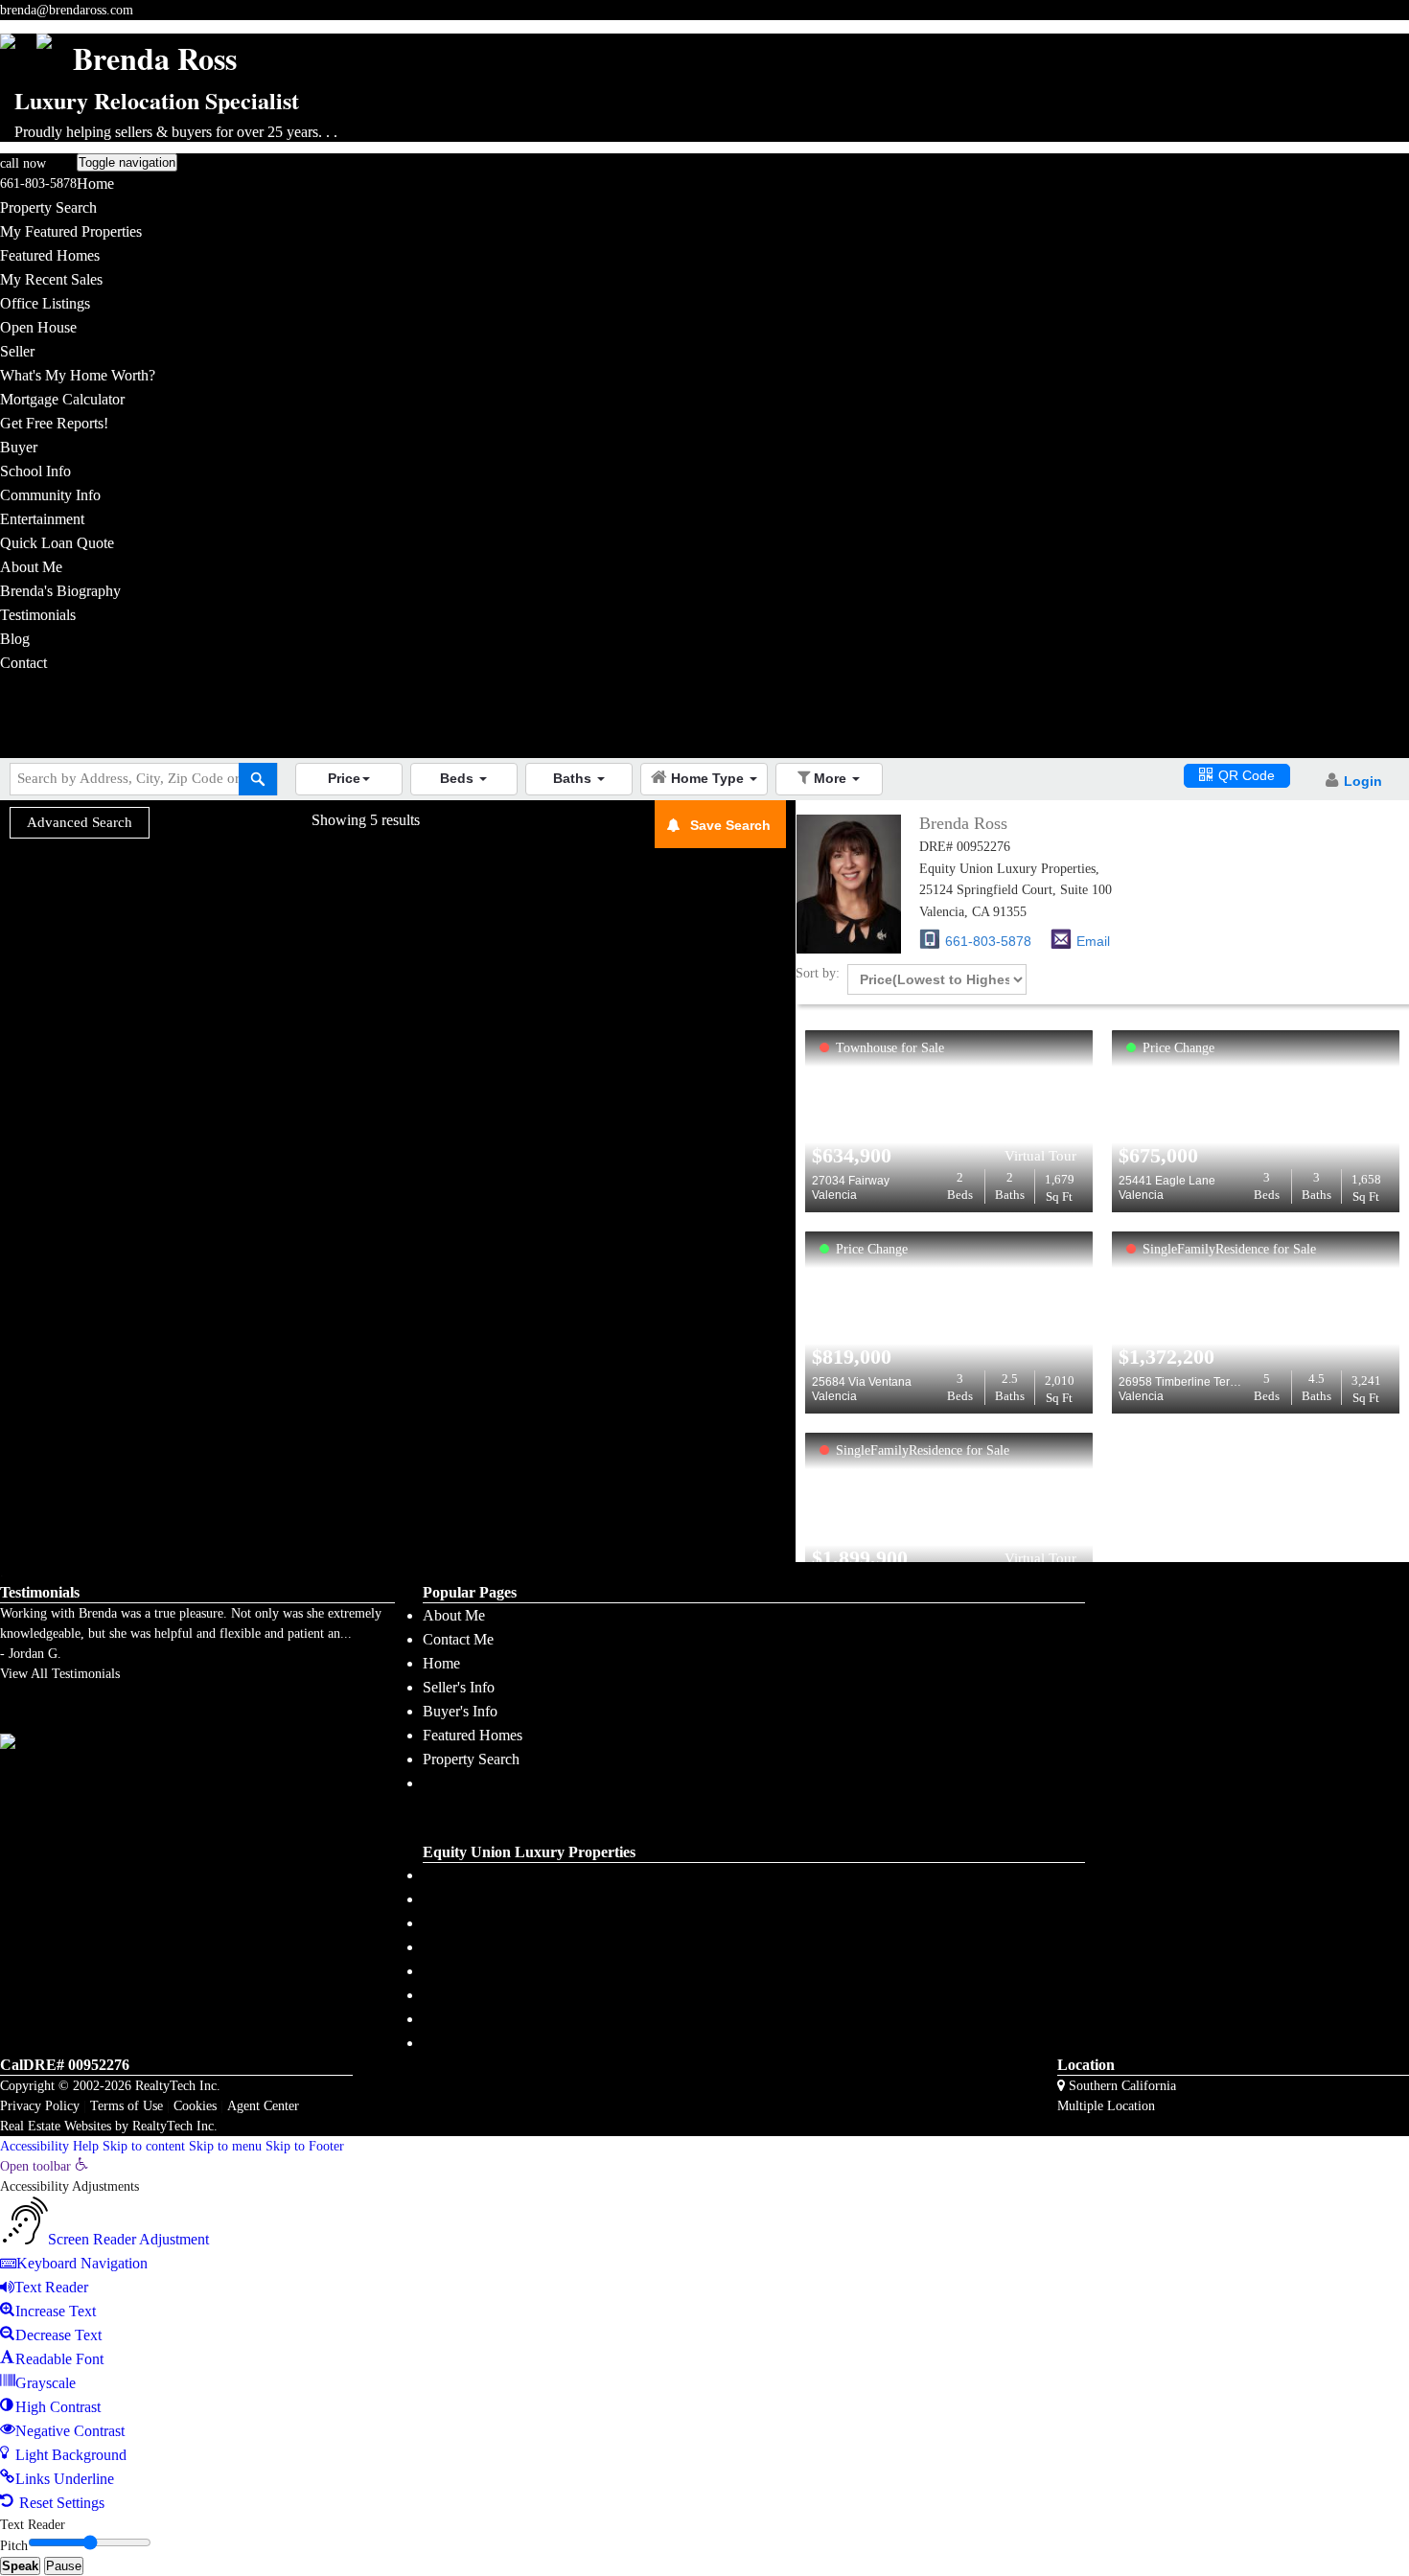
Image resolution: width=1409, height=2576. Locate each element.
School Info (35, 471)
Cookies (195, 2106)
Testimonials (38, 615)
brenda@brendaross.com (67, 10)
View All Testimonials (60, 1674)
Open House (38, 327)
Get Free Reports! (54, 423)
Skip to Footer (305, 2146)
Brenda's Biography (60, 591)
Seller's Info (459, 1687)
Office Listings (45, 303)
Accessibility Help (49, 2146)
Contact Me (458, 1639)
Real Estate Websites (56, 2126)
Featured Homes (50, 255)
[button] (349, 779)
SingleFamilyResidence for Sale (1229, 1249)
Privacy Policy (40, 2106)
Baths (1010, 1186)
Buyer (19, 447)
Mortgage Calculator (62, 399)
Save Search (730, 825)
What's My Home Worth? (78, 375)
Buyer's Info (460, 1711)
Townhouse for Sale (890, 1048)
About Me (31, 567)
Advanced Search (80, 822)
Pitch (14, 2546)
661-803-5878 (38, 184)
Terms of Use (127, 2106)
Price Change (1178, 1048)
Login (1363, 781)
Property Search (48, 207)
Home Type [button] (709, 778)
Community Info (50, 495)
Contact (23, 663)
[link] (44, 2166)
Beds (960, 1186)
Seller (17, 351)
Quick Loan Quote (57, 543)
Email (1093, 941)
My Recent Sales (51, 279)
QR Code (1247, 775)
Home (95, 184)
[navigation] (704, 2335)
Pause (64, 2566)
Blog (15, 639)
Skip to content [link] (144, 2146)
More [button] (832, 778)
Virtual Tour (1040, 1156)
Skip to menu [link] (225, 2146)
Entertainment (42, 519)
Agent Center (263, 2106)
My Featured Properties (71, 231)
